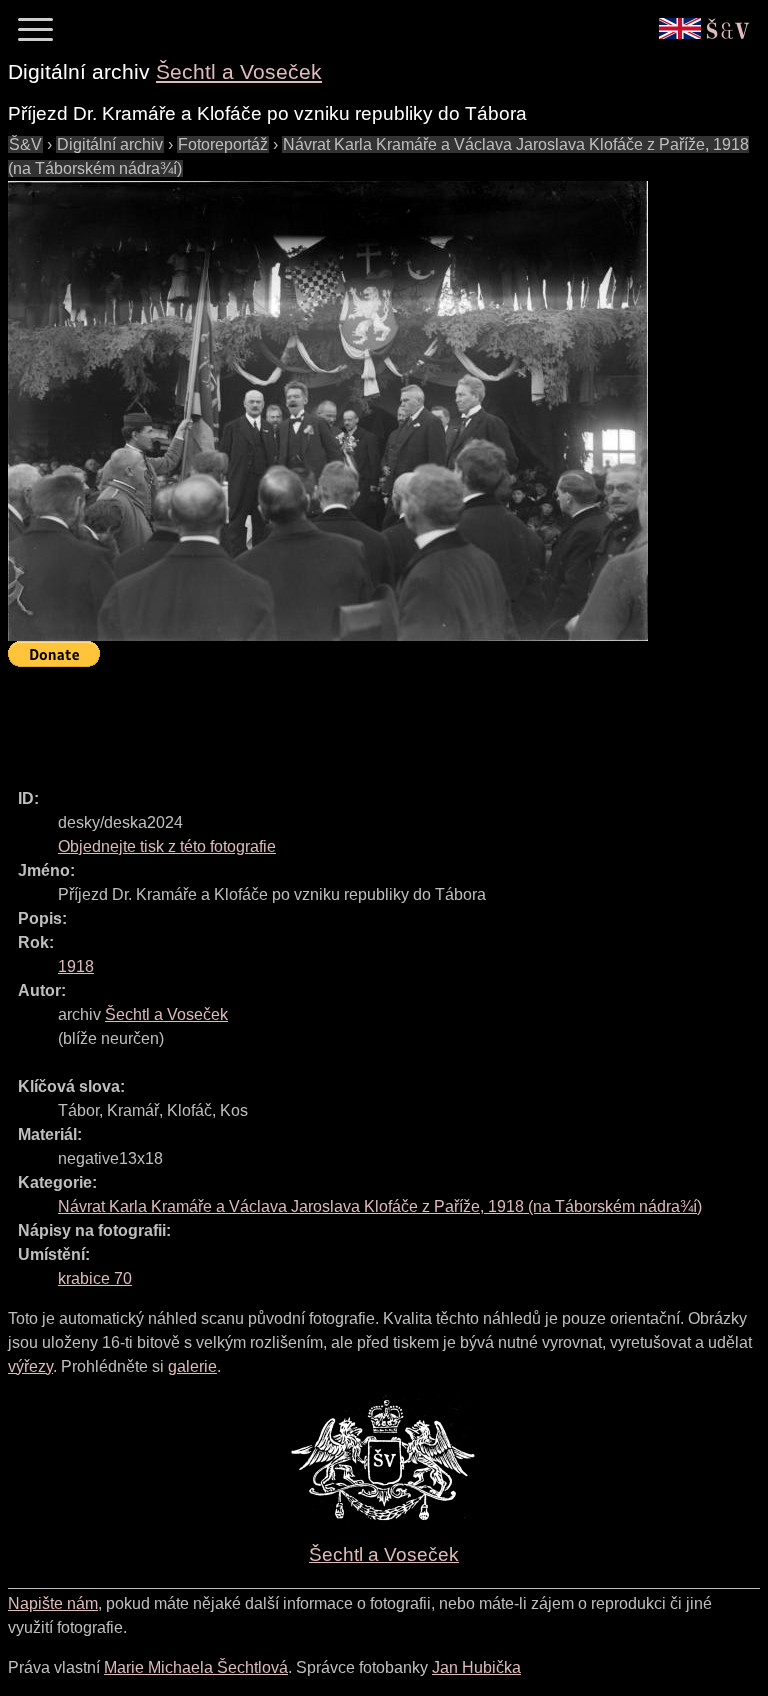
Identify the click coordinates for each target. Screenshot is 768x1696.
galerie (192, 1366)
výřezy (30, 1366)
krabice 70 (95, 1278)
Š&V (25, 144)
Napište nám (53, 1603)
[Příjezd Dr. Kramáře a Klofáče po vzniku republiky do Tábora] (328, 411)
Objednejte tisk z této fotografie (167, 846)
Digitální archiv (110, 144)
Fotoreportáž (223, 144)
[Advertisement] (372, 719)
